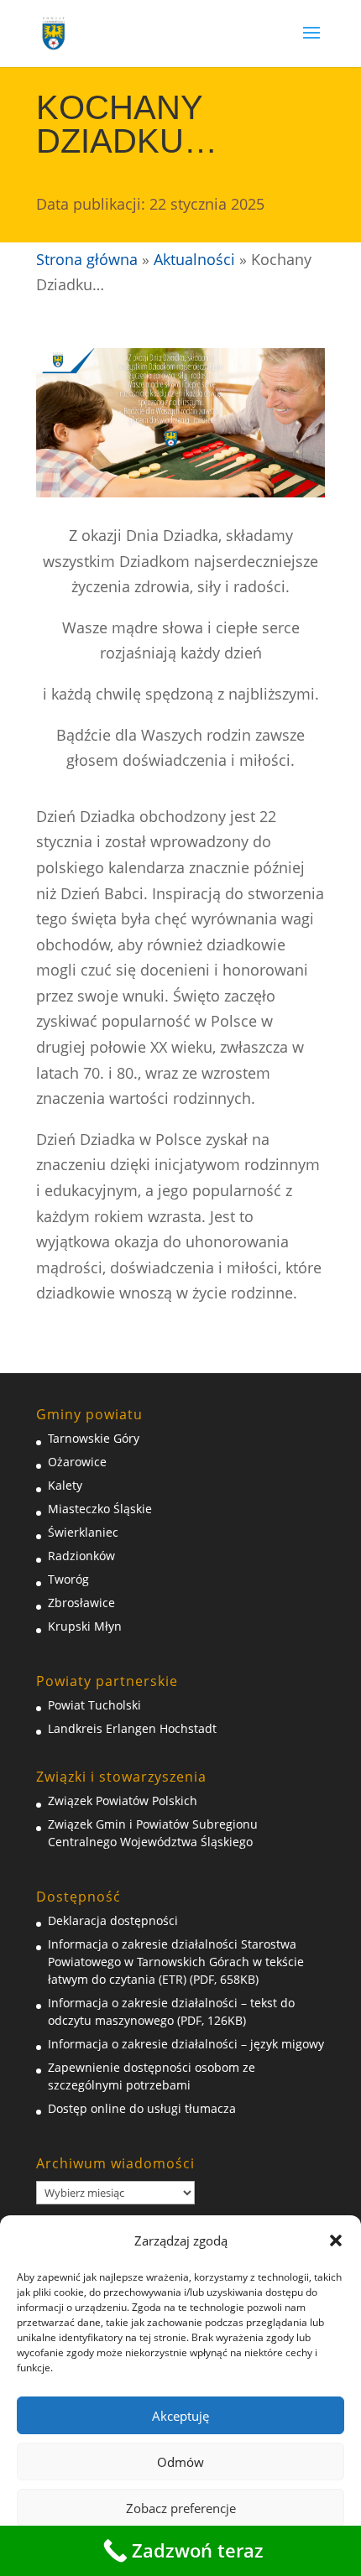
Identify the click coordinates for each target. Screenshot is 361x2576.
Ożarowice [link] (77, 1462)
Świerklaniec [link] (83, 1532)
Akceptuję (180, 2416)
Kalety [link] (65, 1485)
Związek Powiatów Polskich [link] (123, 1801)
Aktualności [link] (194, 259)
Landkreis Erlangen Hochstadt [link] (132, 1728)
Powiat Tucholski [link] (94, 1705)
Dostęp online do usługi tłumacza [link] (142, 2108)
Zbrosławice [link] (81, 1603)
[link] (54, 32)
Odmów (180, 2462)
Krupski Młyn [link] (85, 1626)
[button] (336, 2240)
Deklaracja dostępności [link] (113, 1920)
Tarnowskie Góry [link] (94, 1438)
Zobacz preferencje (181, 2508)
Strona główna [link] (87, 259)
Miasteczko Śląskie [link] (100, 1509)
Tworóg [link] (68, 1579)
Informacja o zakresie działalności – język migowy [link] (186, 2044)
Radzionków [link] (81, 1556)
